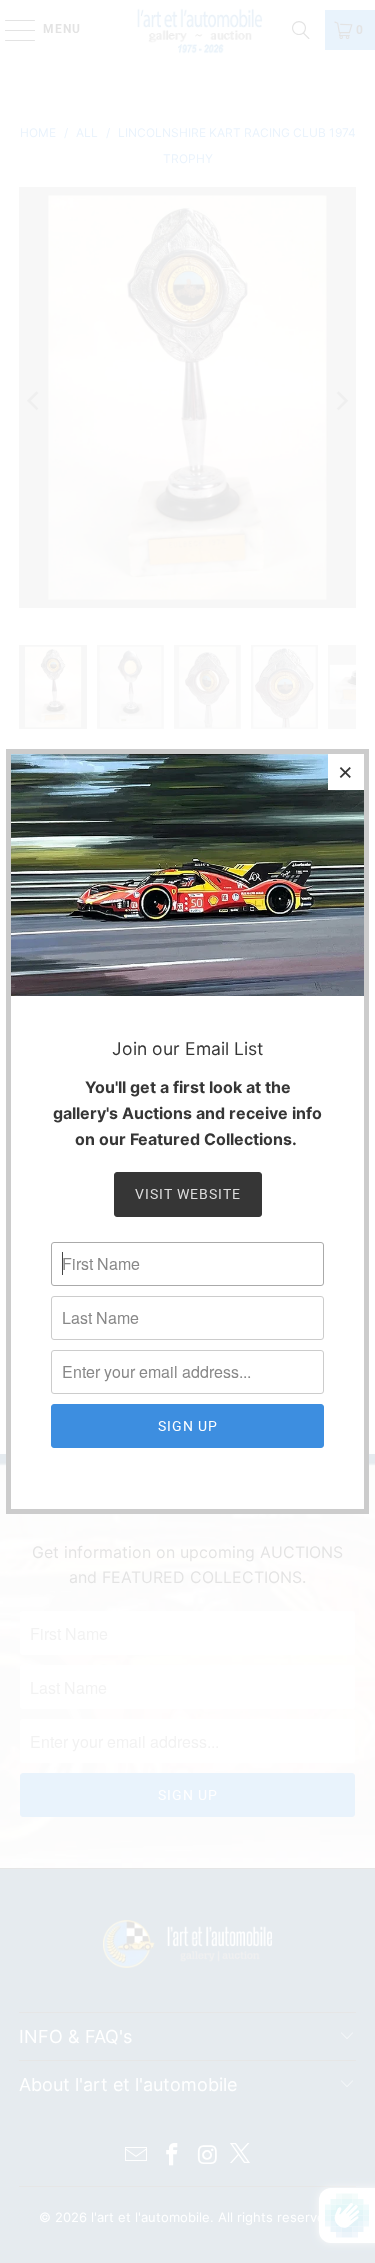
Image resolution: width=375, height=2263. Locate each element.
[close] (346, 772)
